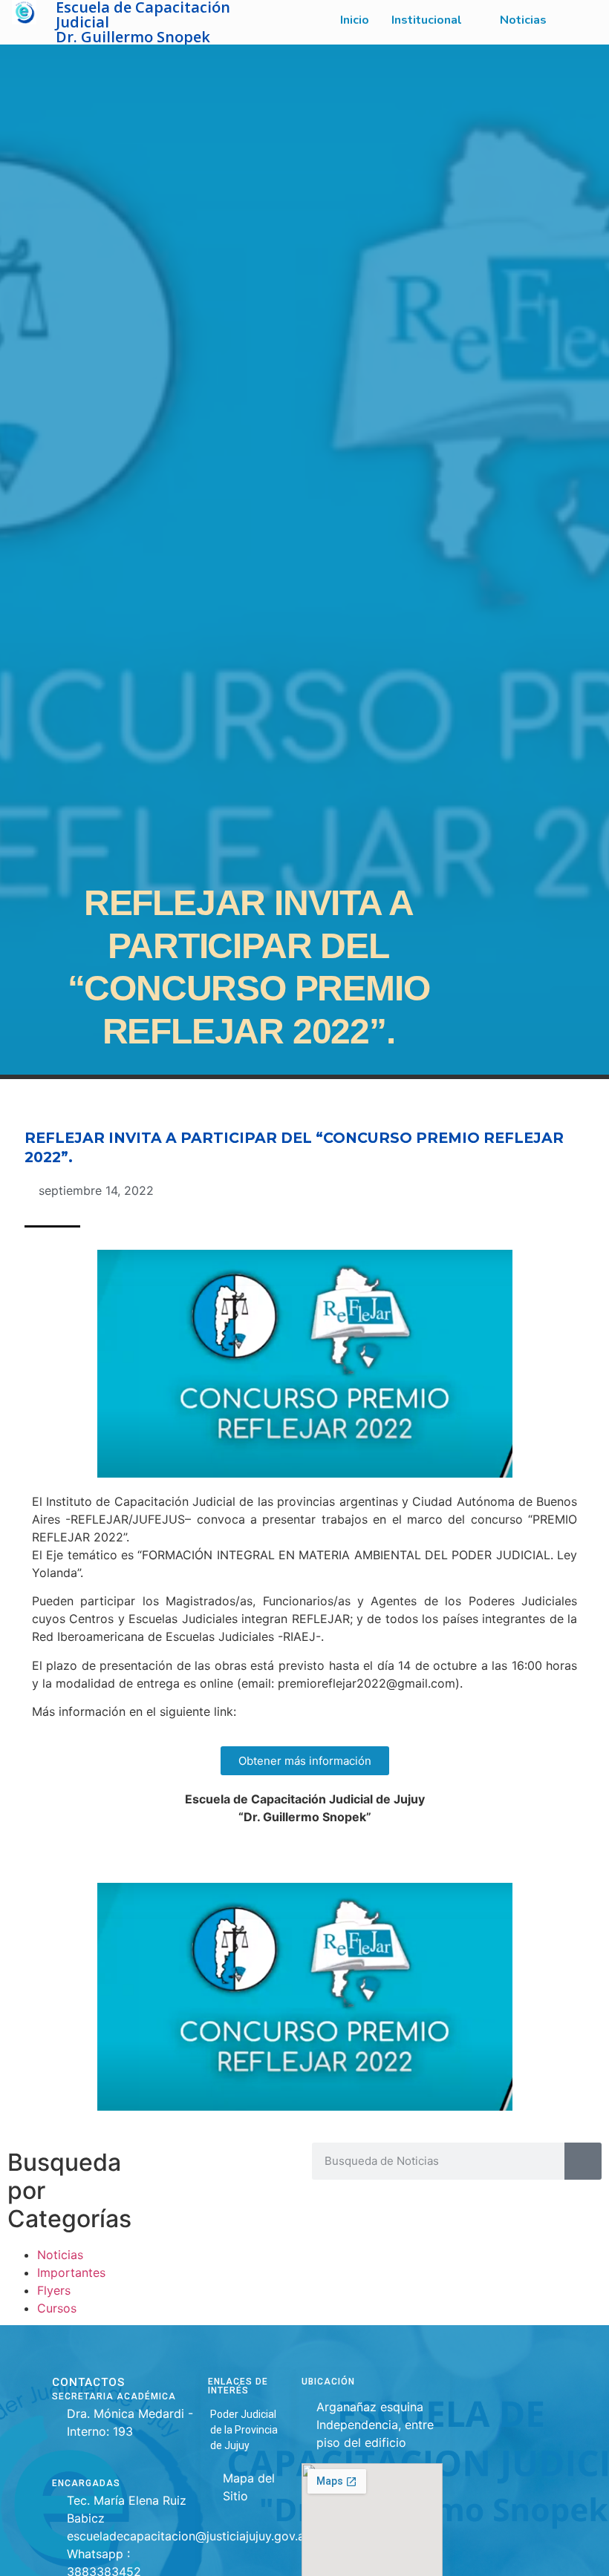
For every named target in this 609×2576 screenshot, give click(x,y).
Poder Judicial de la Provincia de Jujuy (244, 2430)
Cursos (57, 2308)
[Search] (583, 2161)
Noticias (60, 2255)
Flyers (54, 2290)
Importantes (71, 2272)
